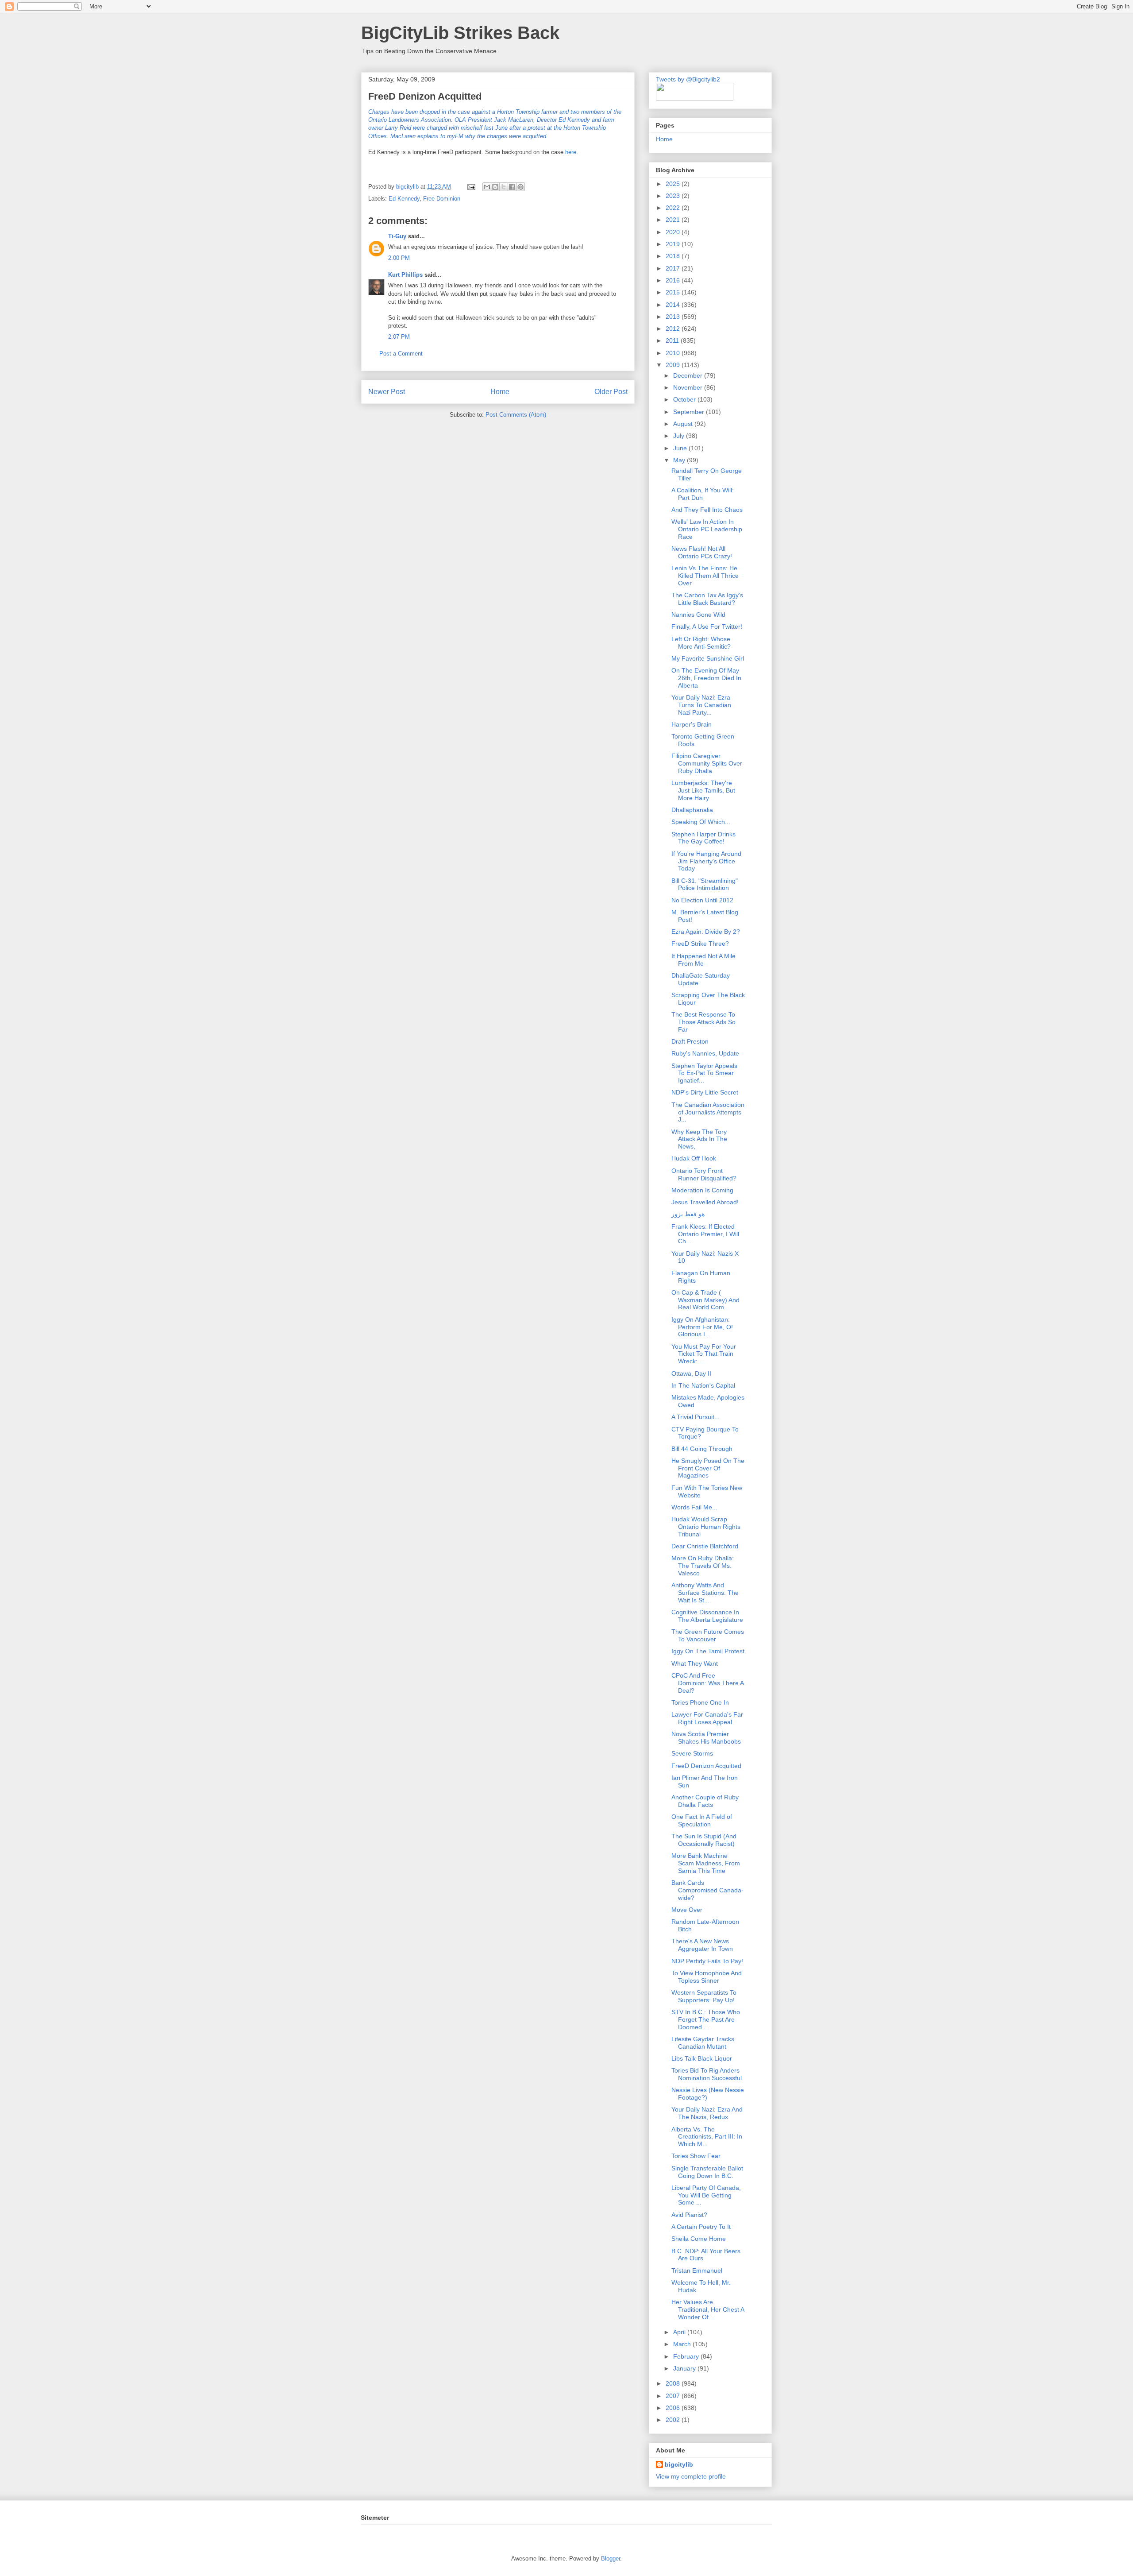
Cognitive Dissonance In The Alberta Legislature (707, 1616)
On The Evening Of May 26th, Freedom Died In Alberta (706, 678)
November (689, 387)
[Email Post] (471, 187)
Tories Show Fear (696, 2156)
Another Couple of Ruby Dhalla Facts (705, 1801)
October (685, 399)
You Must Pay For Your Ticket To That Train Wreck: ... (704, 1354)
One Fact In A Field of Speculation (702, 1820)
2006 (674, 2408)
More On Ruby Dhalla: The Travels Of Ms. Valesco (703, 1566)
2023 (674, 196)
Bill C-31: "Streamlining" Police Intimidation (705, 884)
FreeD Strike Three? (700, 944)
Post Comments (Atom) (516, 415)
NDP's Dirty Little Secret (705, 1092)
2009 (674, 365)
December (689, 375)
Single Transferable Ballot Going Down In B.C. (707, 2172)
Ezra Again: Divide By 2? (706, 932)
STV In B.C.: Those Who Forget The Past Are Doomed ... (706, 2019)
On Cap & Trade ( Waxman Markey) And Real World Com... (705, 1300)
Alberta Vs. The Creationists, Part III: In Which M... (707, 2137)
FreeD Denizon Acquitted (706, 1766)
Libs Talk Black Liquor (702, 2058)
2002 (674, 2420)
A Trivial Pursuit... (696, 1417)
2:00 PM (399, 258)
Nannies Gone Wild (698, 615)
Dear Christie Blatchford (705, 1546)
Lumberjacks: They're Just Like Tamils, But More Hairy (703, 790)
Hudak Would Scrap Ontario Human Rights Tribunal (706, 1527)
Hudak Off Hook (694, 1158)
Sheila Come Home (699, 2239)
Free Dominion (442, 199)
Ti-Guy (397, 236)
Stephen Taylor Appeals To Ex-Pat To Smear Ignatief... (704, 1073)
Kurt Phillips (405, 275)
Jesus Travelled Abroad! (705, 1202)
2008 (674, 2383)
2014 (674, 305)
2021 (674, 220)
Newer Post (387, 392)
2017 (674, 268)
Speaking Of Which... (701, 822)
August (684, 424)
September (690, 412)
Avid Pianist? (689, 2215)
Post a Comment (401, 354)
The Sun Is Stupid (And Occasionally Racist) (704, 1840)
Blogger (611, 2559)
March (683, 2344)
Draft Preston (690, 1041)
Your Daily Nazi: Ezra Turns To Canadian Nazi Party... (701, 705)
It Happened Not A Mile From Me (703, 960)
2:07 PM (399, 337)
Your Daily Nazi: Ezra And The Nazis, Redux (707, 2113)
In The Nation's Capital (703, 1385)
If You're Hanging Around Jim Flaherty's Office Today (706, 861)
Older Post (611, 392)
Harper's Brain (692, 724)
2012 (674, 329)
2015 (674, 292)
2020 (674, 232)
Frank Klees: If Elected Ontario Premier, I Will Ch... (705, 1234)
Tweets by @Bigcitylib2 (688, 79)
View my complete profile (691, 2476)
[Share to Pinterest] (520, 187)
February (687, 2356)
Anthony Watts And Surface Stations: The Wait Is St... (705, 1593)
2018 (674, 256)
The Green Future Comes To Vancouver (708, 1635)
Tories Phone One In (700, 1702)
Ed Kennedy (404, 199)
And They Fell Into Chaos (707, 510)
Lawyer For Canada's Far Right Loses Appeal (707, 1718)
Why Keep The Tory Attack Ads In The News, (699, 1139)
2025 (674, 184)
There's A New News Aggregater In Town (702, 1945)
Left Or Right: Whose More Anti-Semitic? (701, 643)
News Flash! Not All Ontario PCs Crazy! (702, 552)
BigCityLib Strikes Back (460, 33)
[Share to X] (504, 187)
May (680, 460)
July (680, 436)
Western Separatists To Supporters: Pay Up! (704, 1996)
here (570, 152)
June (681, 448)
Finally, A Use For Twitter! (707, 627)
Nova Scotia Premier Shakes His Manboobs (706, 1738)
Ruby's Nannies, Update (705, 1053)
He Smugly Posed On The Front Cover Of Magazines (708, 1468)
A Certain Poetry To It (701, 2227)
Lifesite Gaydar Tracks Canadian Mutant (703, 2043)
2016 (674, 280)
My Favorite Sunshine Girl (708, 658)
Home (500, 392)
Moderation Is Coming (702, 1190)
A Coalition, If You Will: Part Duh (703, 494)
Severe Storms (692, 1753)
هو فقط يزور (688, 1214)
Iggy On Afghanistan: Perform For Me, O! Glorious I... (702, 1327)
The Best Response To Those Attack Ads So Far (703, 1022)
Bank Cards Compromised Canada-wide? (707, 1890)
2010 (674, 353)
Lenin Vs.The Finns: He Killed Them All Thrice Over (705, 576)
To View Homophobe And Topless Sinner (707, 1977)
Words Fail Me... (694, 1507)
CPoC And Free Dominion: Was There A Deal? (707, 1683)
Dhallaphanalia (692, 810)
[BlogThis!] (495, 187)
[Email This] (487, 187)
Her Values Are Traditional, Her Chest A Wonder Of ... (708, 2309)
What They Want (695, 1663)
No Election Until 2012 (702, 900)
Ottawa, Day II (691, 1373)
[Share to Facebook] (512, 187)
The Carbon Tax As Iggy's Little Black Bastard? (707, 599)
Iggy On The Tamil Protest (708, 1651)
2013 (674, 317)
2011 (673, 340)
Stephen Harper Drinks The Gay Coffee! (703, 838)
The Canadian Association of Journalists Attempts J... (708, 1112)
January (685, 2368)
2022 (674, 208)
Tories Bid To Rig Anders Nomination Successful (707, 2074)
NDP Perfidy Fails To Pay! (707, 1961)
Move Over (687, 1910)
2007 (674, 2396)
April (680, 2332)
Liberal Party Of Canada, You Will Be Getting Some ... (706, 2195)
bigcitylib (408, 187)
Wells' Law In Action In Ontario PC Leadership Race (707, 529)
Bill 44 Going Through (702, 1449)
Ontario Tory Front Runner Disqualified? (704, 1174)
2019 (674, 244)
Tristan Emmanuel (697, 2270)
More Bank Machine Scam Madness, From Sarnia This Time (706, 1863)
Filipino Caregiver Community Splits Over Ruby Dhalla (707, 763)
